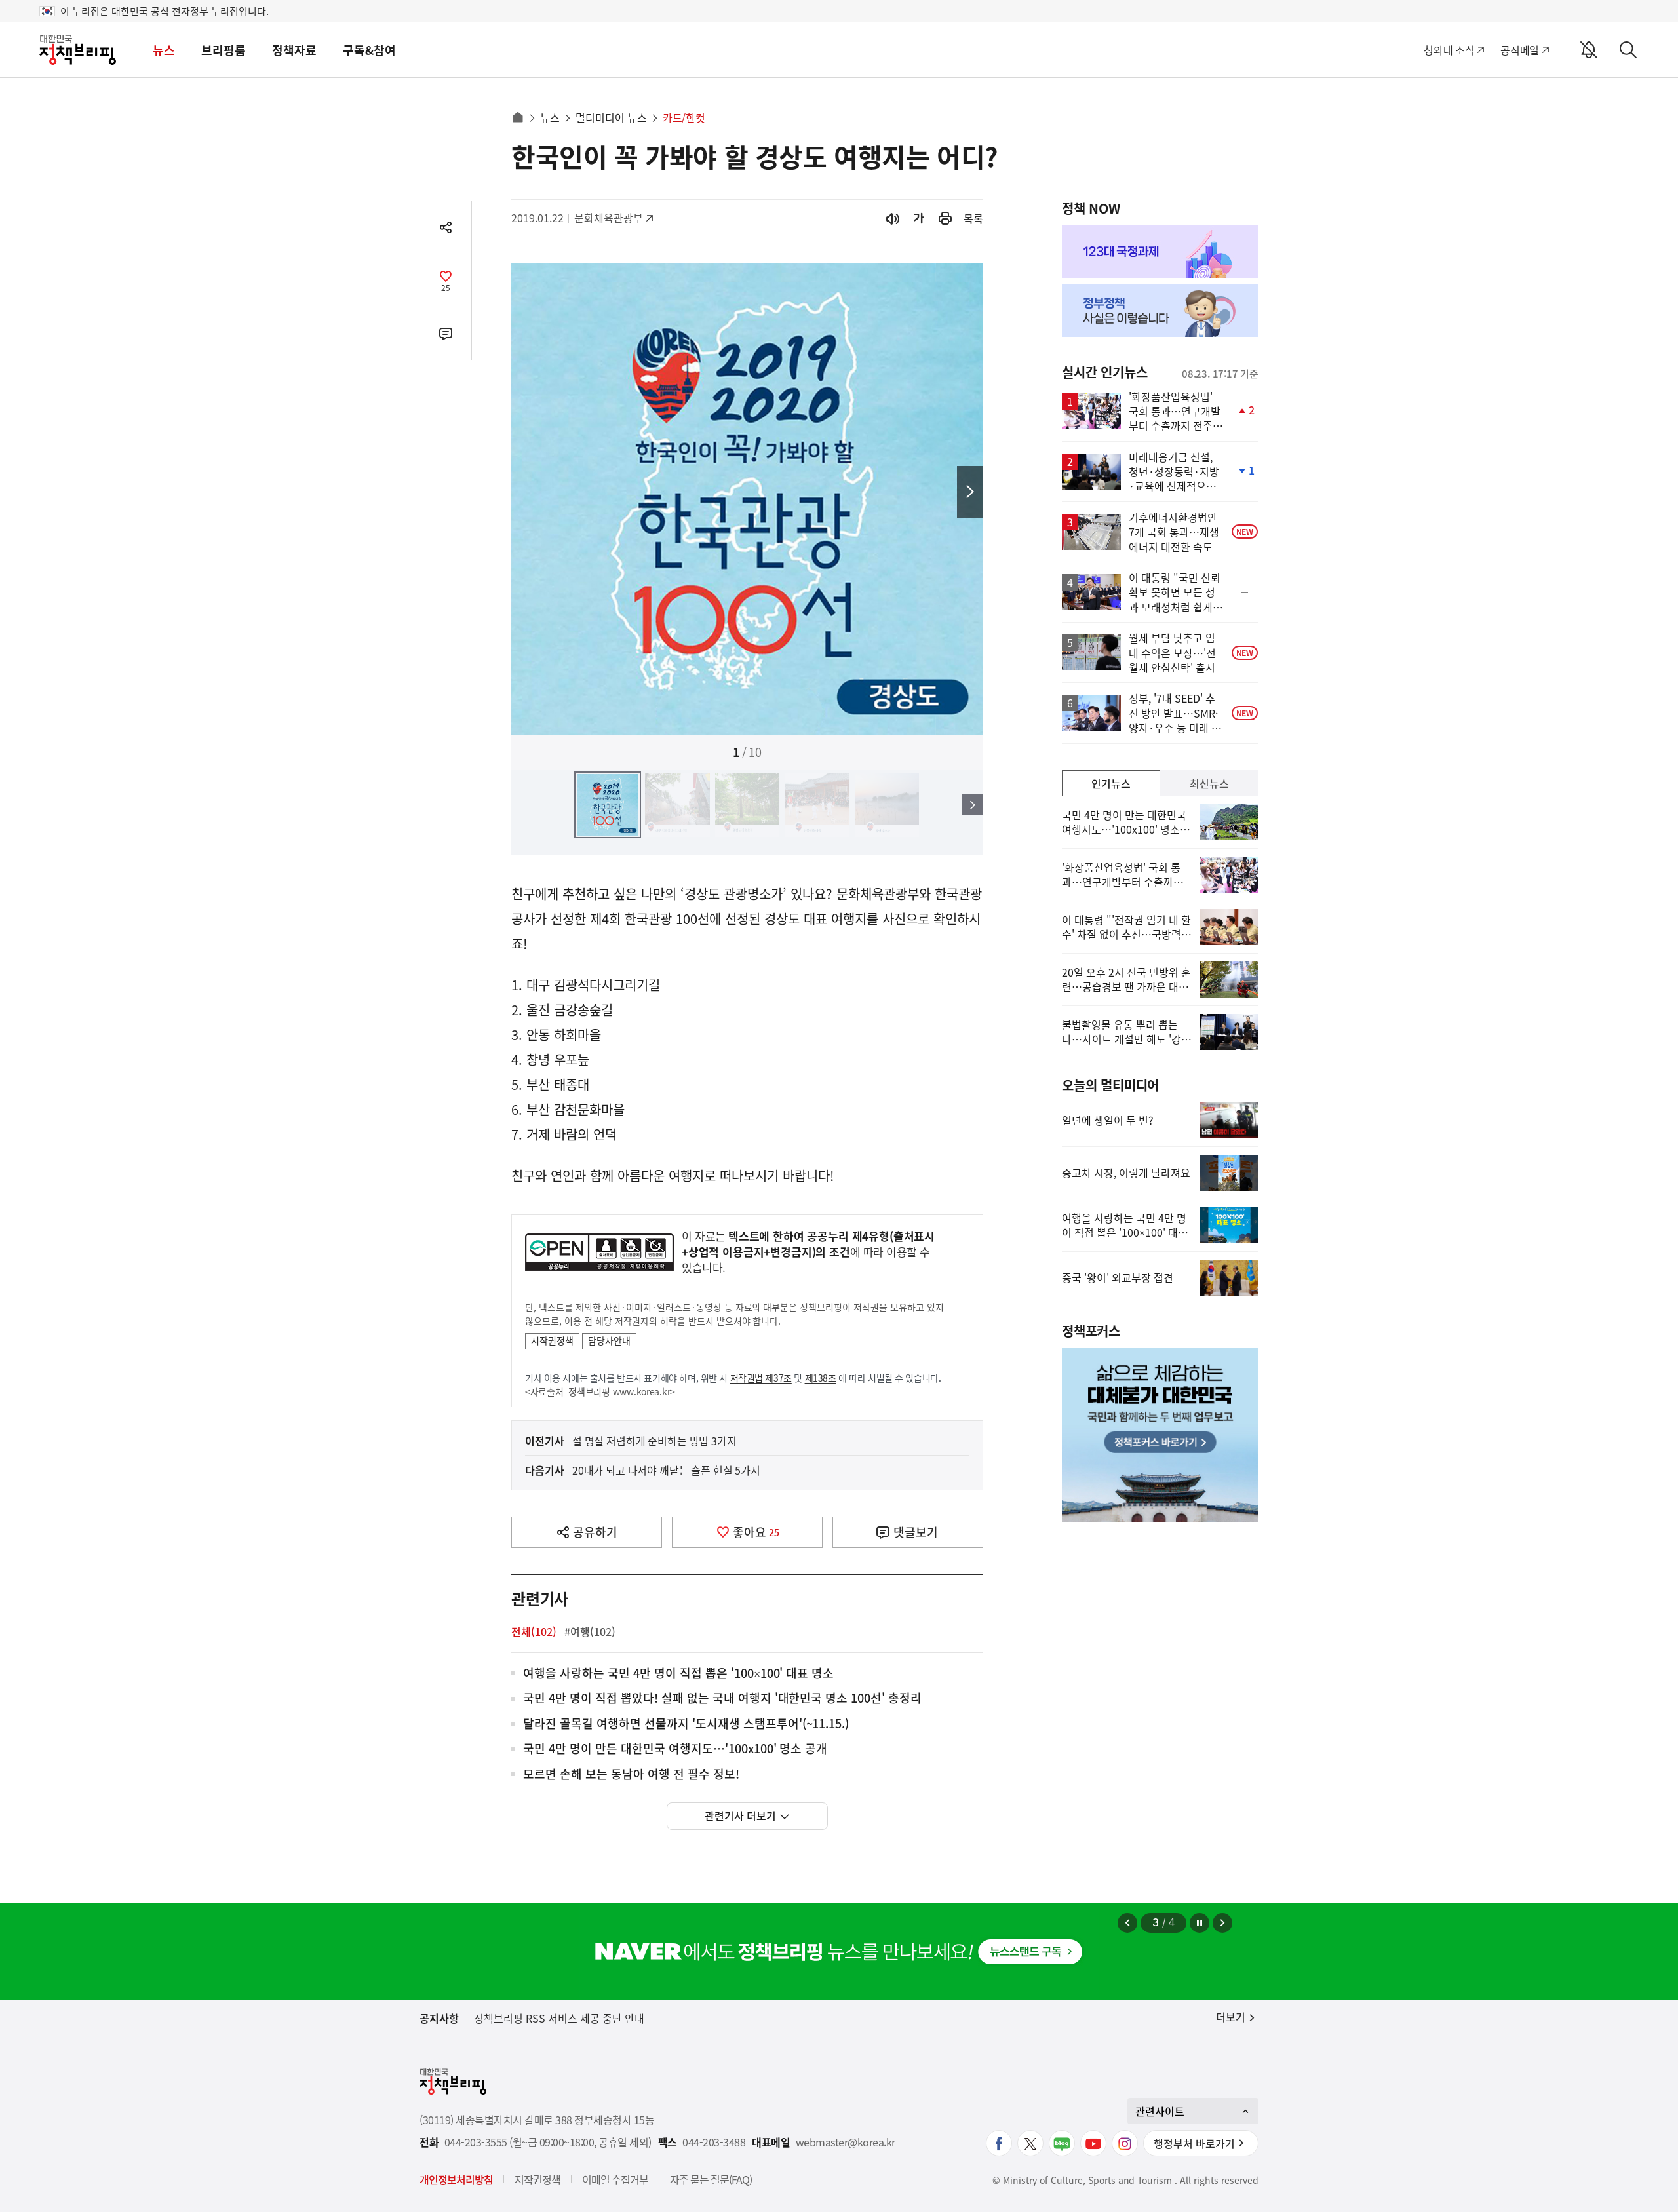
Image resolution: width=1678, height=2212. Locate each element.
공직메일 (1520, 50)
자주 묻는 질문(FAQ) (711, 2179)
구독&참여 (369, 50)
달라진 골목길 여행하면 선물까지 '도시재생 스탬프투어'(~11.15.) (686, 1724)
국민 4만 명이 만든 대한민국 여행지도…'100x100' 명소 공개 (675, 1749)
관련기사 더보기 (740, 1815)
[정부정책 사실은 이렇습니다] (1160, 311)
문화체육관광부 (609, 218)
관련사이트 (1160, 2111)
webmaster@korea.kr (846, 2142)
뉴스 (164, 50)
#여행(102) (590, 1631)
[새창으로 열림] (945, 219)
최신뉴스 (1209, 783)
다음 (970, 492)
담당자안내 (609, 1340)
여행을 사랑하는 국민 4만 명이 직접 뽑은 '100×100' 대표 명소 (678, 1674)
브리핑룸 (224, 50)
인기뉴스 (1111, 783)
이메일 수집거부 (615, 2179)
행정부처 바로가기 (1194, 2143)
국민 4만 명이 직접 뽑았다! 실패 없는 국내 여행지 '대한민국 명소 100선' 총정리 (722, 1698)
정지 (1200, 1923)
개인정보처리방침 (456, 2179)
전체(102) (534, 1631)
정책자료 (294, 50)
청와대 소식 (1449, 50)
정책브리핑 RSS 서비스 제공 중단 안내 (559, 2018)
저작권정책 (552, 1340)
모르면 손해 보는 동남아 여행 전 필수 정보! (631, 1775)
